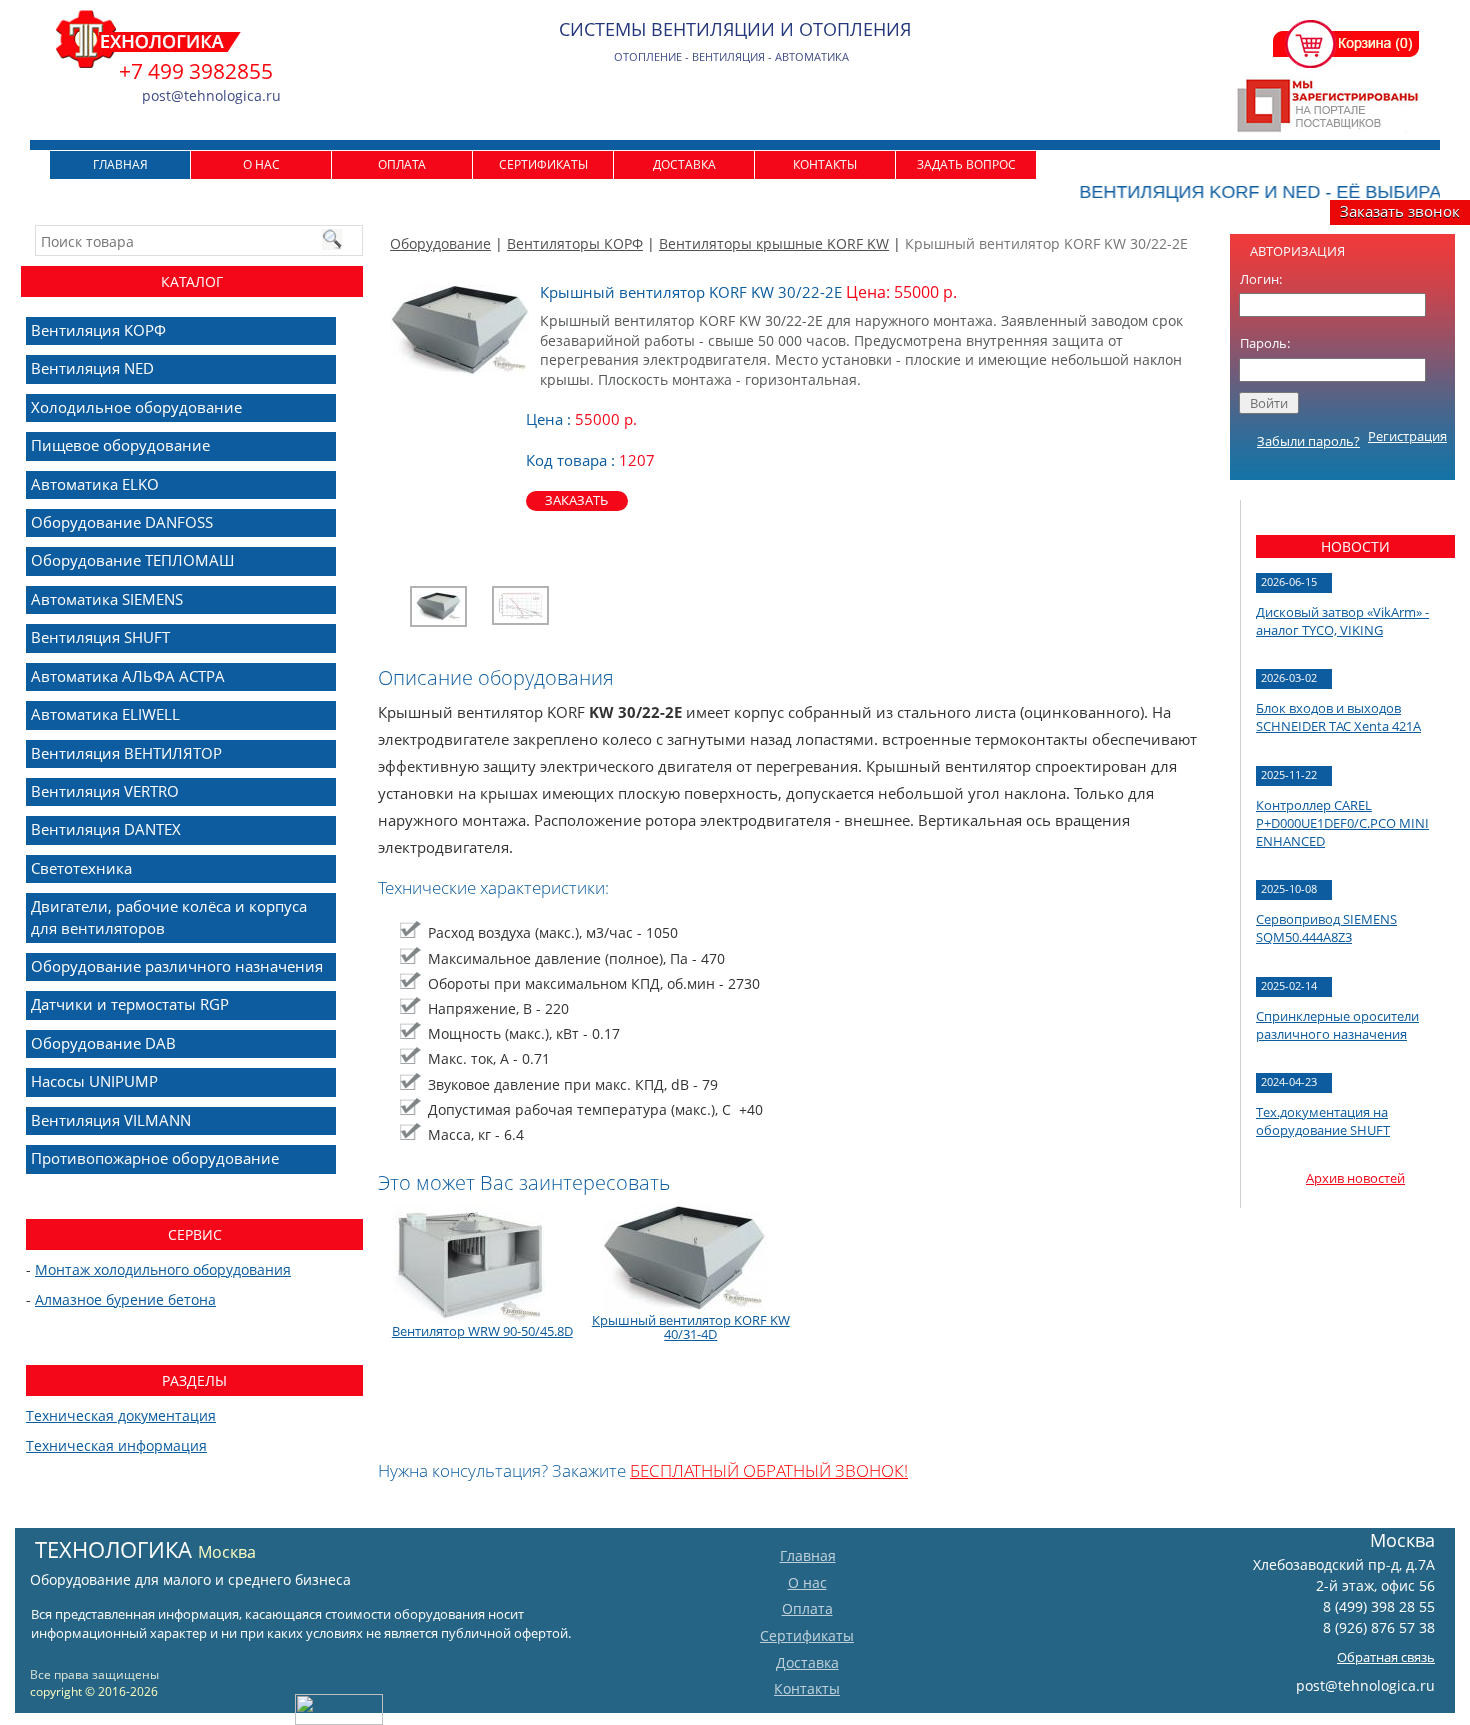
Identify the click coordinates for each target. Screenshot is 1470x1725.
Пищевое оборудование (120, 445)
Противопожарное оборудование (155, 1158)
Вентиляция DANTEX (106, 829)
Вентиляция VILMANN (111, 1120)
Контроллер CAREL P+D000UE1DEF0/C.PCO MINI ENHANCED (1342, 823)
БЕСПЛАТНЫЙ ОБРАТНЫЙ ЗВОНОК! (769, 1470)
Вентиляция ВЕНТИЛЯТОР (126, 753)
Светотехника (81, 868)
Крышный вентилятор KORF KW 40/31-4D (691, 1327)
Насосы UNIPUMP (94, 1081)
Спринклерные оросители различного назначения (1337, 1025)
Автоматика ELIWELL (105, 714)
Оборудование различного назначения (177, 966)
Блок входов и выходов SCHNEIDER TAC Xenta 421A (1338, 717)
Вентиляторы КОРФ (575, 243)
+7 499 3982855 (196, 71)
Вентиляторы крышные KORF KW (774, 243)
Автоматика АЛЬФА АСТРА (128, 676)
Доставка (684, 164)
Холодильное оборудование (136, 407)
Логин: (1261, 279)
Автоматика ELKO (95, 484)
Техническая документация (121, 1415)
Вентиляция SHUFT (100, 637)
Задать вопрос (966, 164)
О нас (261, 164)
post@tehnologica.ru (1365, 1685)
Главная (120, 164)
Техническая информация (116, 1445)
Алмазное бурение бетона (125, 1299)
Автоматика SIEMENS (107, 599)
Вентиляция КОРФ (98, 330)
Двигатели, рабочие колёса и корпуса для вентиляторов (169, 916)
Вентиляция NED (92, 368)
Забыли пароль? (1308, 441)
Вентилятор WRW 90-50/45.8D (482, 1331)
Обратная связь (1386, 1657)
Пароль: (1265, 343)
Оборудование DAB (103, 1043)
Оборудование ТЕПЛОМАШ (132, 560)
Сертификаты (543, 164)
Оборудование (440, 243)
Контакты (825, 164)
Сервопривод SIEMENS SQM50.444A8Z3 (1326, 928)
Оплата (402, 164)
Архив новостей (1355, 1178)
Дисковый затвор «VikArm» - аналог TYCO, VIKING (1342, 621)
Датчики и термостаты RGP (130, 1004)
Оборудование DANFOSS (122, 522)
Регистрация (1407, 436)
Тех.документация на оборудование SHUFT (1323, 1121)
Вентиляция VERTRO (105, 791)
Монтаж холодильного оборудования (163, 1269)
